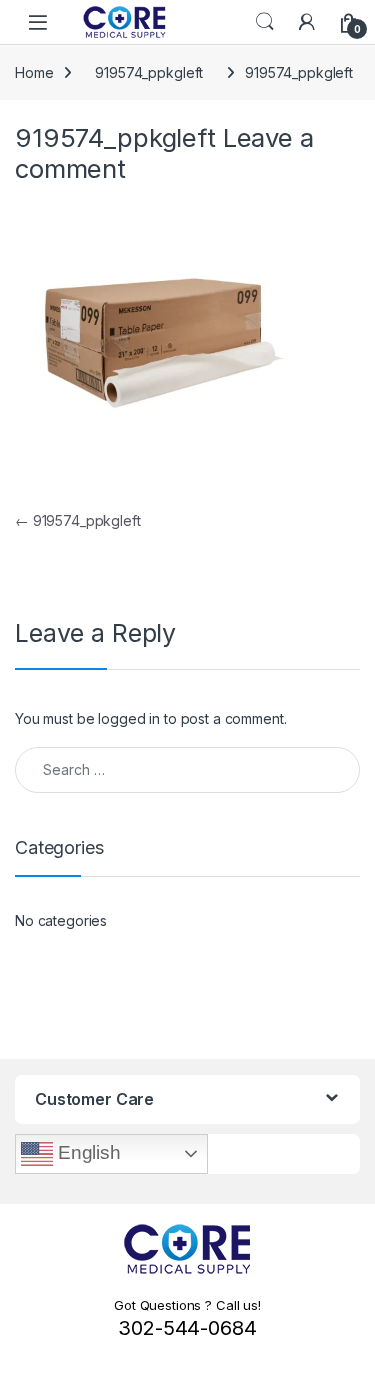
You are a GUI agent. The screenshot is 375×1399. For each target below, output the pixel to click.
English (87, 1152)
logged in (129, 718)
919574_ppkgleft (149, 72)
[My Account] (307, 22)
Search (265, 22)
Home (34, 72)
